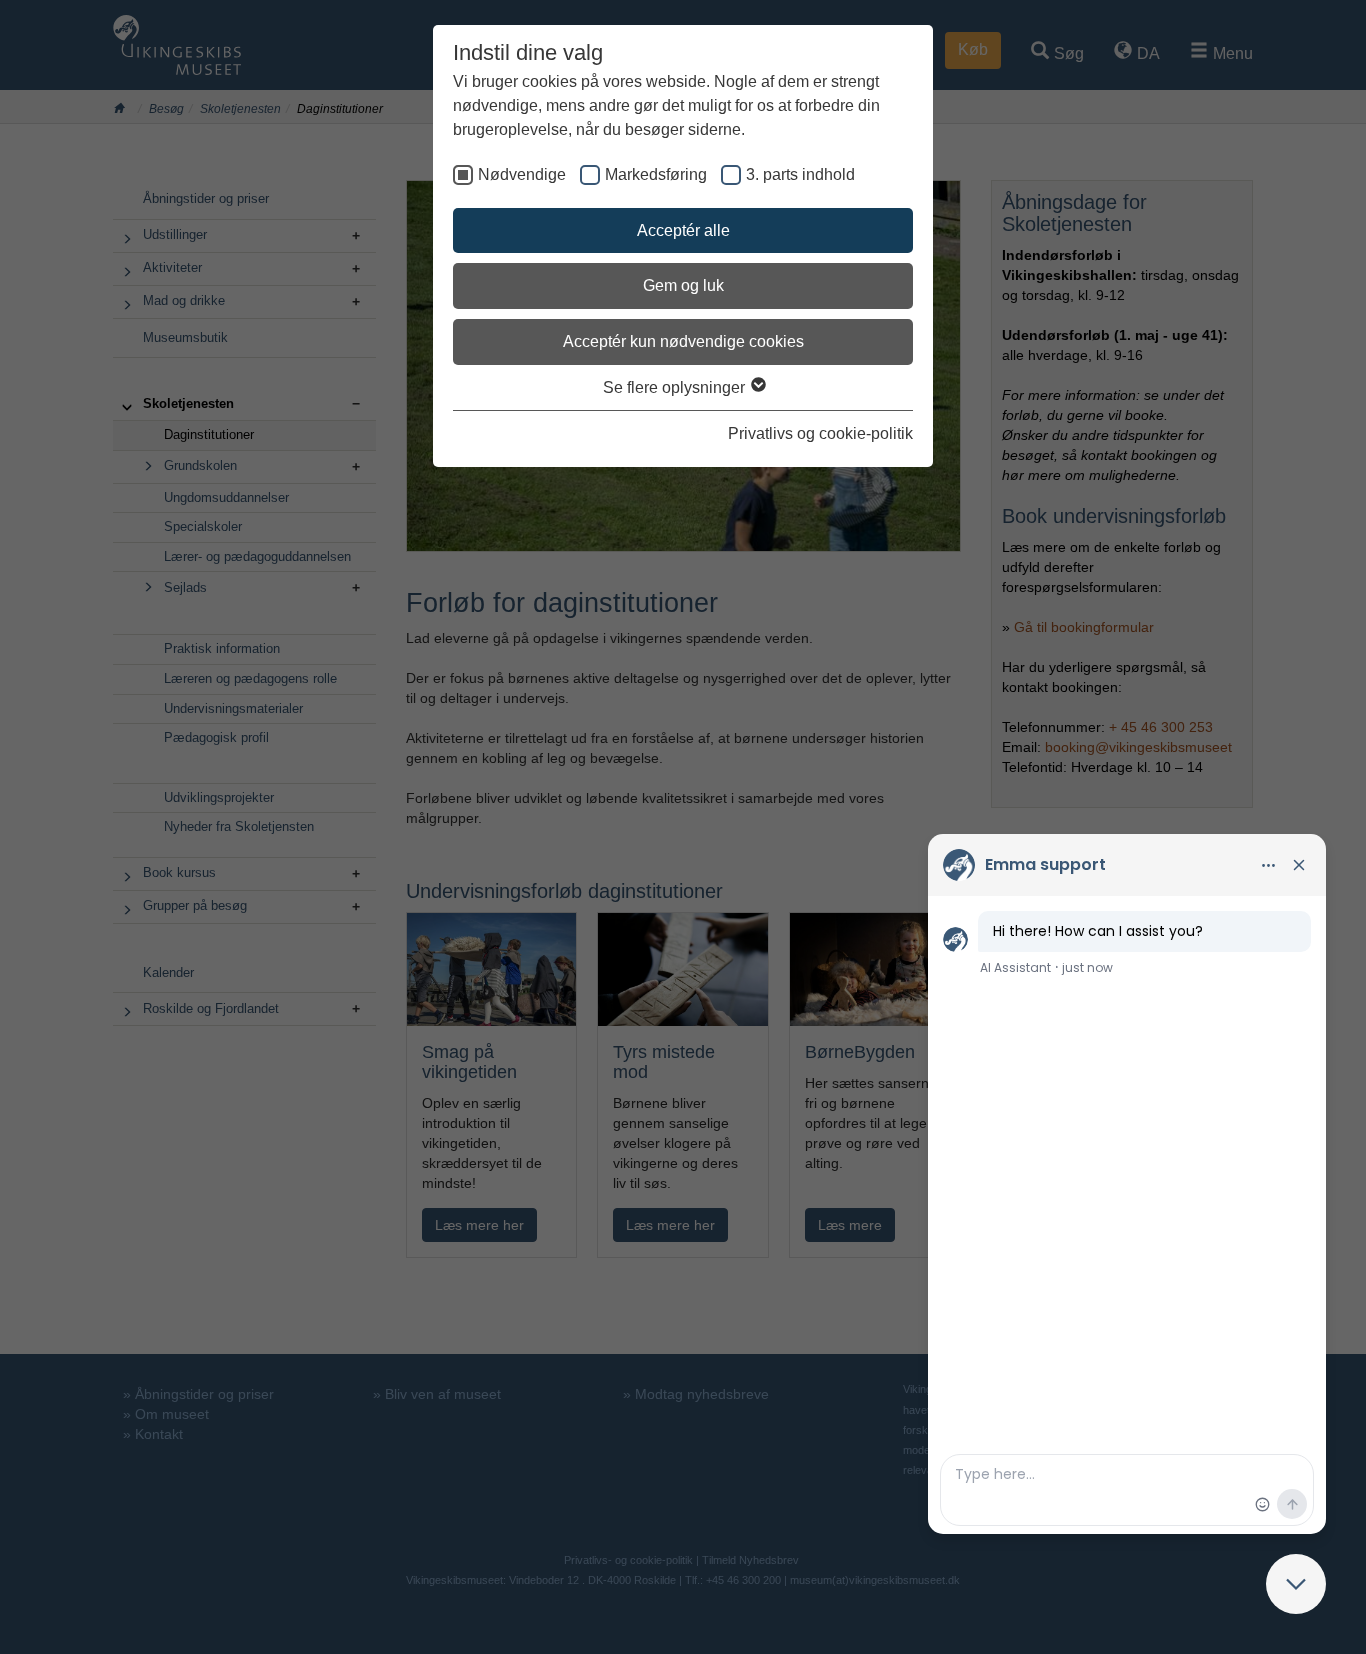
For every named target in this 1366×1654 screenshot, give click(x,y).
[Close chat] (1296, 1584)
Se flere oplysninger (676, 387)
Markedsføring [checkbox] (656, 174)
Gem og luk (683, 285)
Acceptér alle (683, 230)
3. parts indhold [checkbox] (800, 174)
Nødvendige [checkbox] (522, 174)
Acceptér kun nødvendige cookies (683, 341)
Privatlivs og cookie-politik (820, 433)
